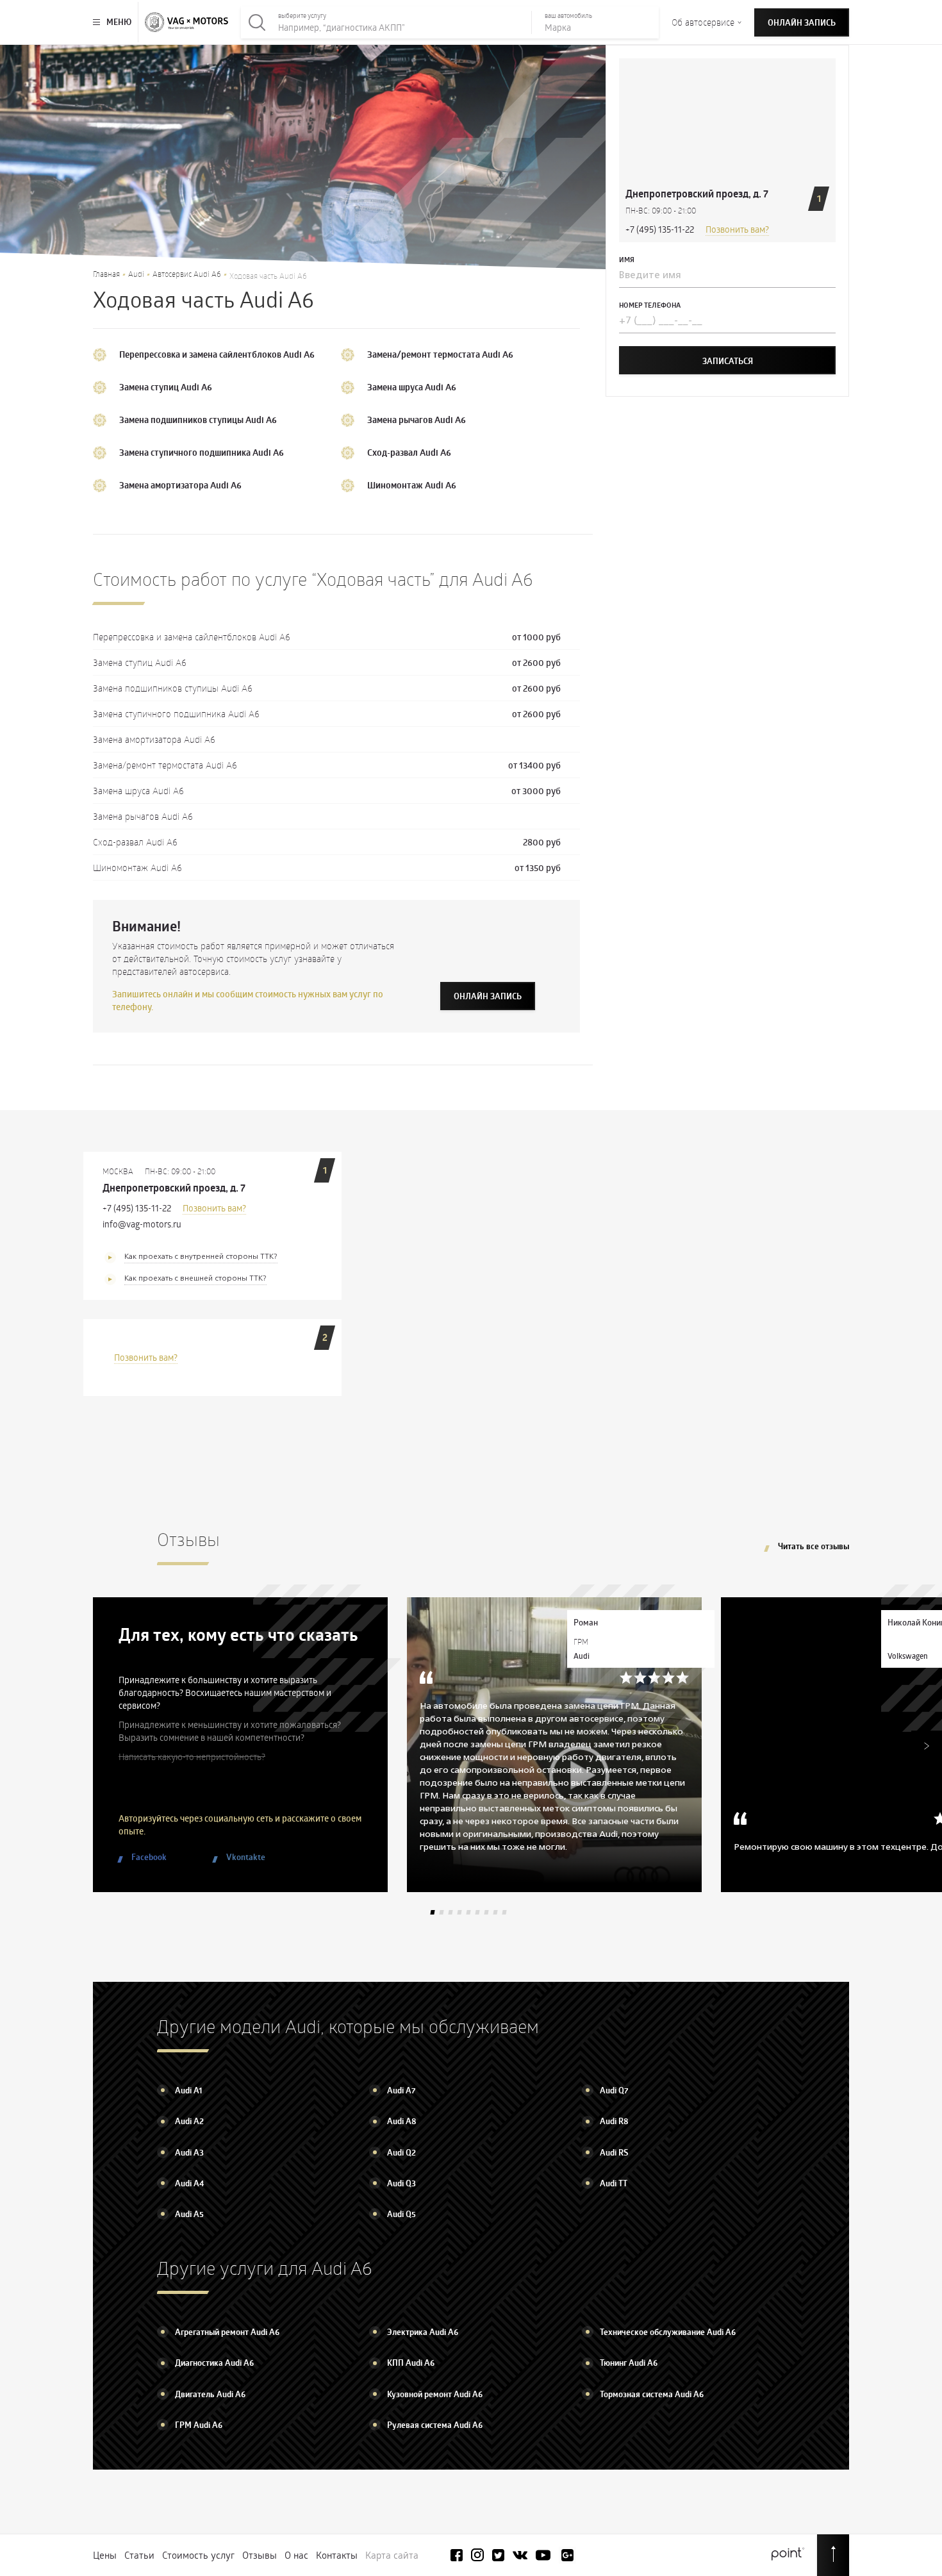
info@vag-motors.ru (142, 1224)
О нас (296, 2555)
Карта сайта (392, 2555)
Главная (106, 274)
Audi (136, 274)
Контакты (337, 2555)
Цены (105, 2555)
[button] (432, 1912)
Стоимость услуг (198, 2555)
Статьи (139, 2555)
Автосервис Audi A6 (187, 274)
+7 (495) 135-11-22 (660, 230)
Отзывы (260, 2555)
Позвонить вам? (737, 230)
